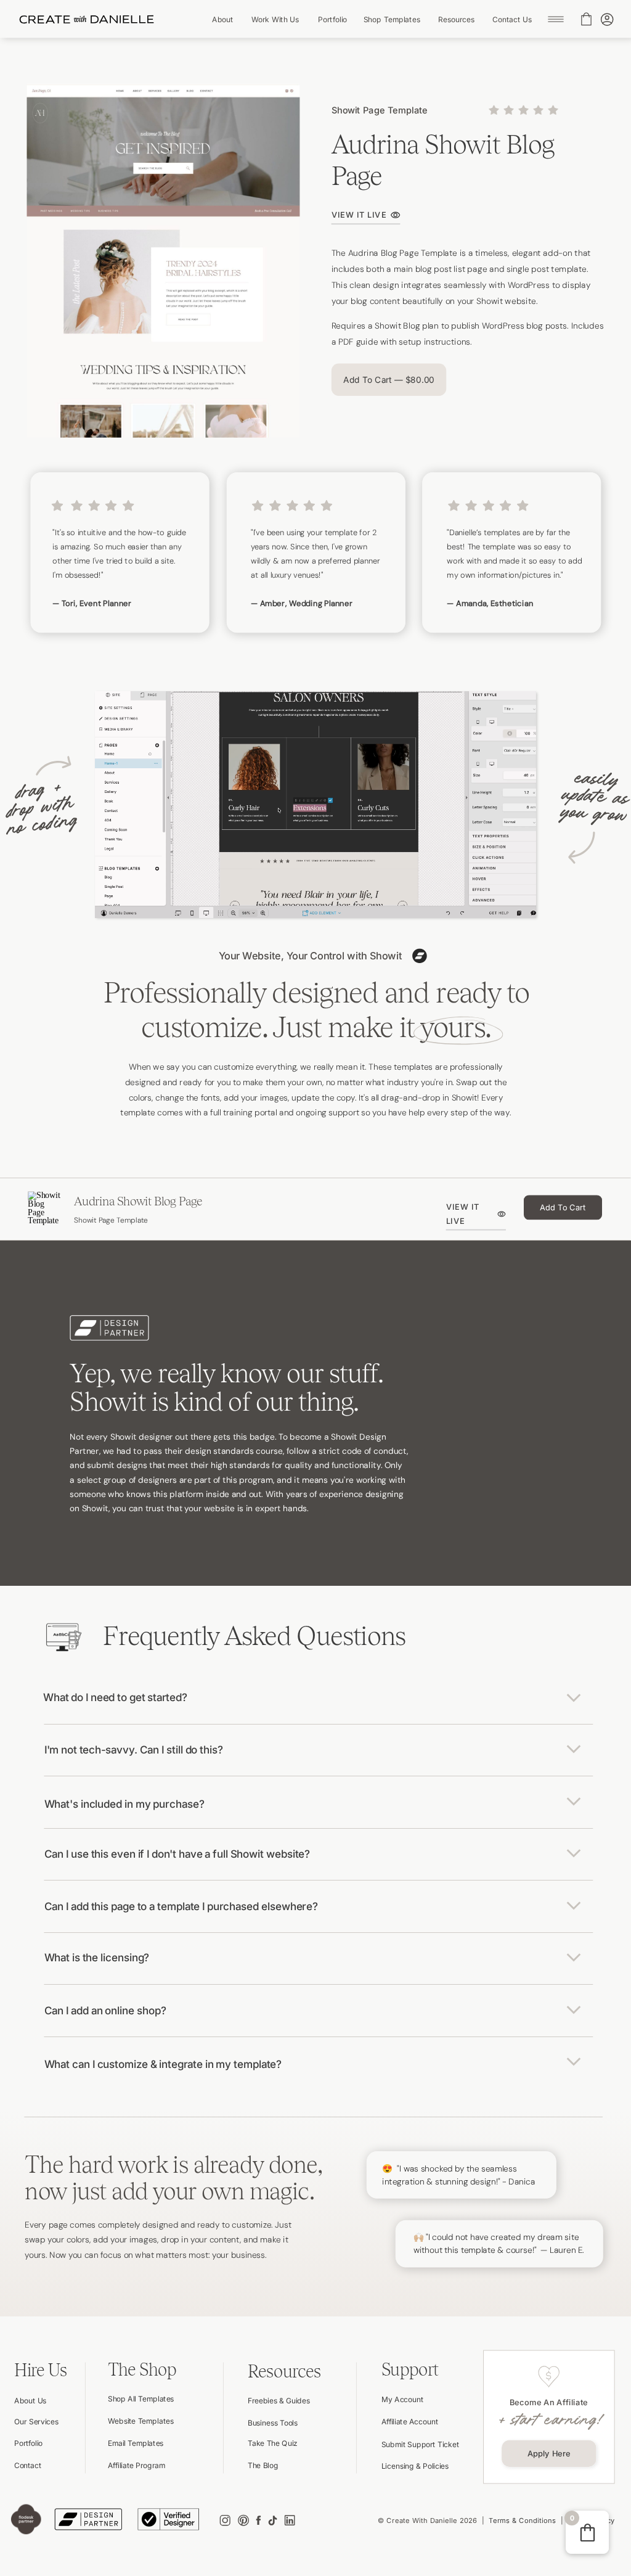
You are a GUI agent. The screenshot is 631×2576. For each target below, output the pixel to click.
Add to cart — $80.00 (389, 380)
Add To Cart (563, 1207)
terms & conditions (522, 2521)
